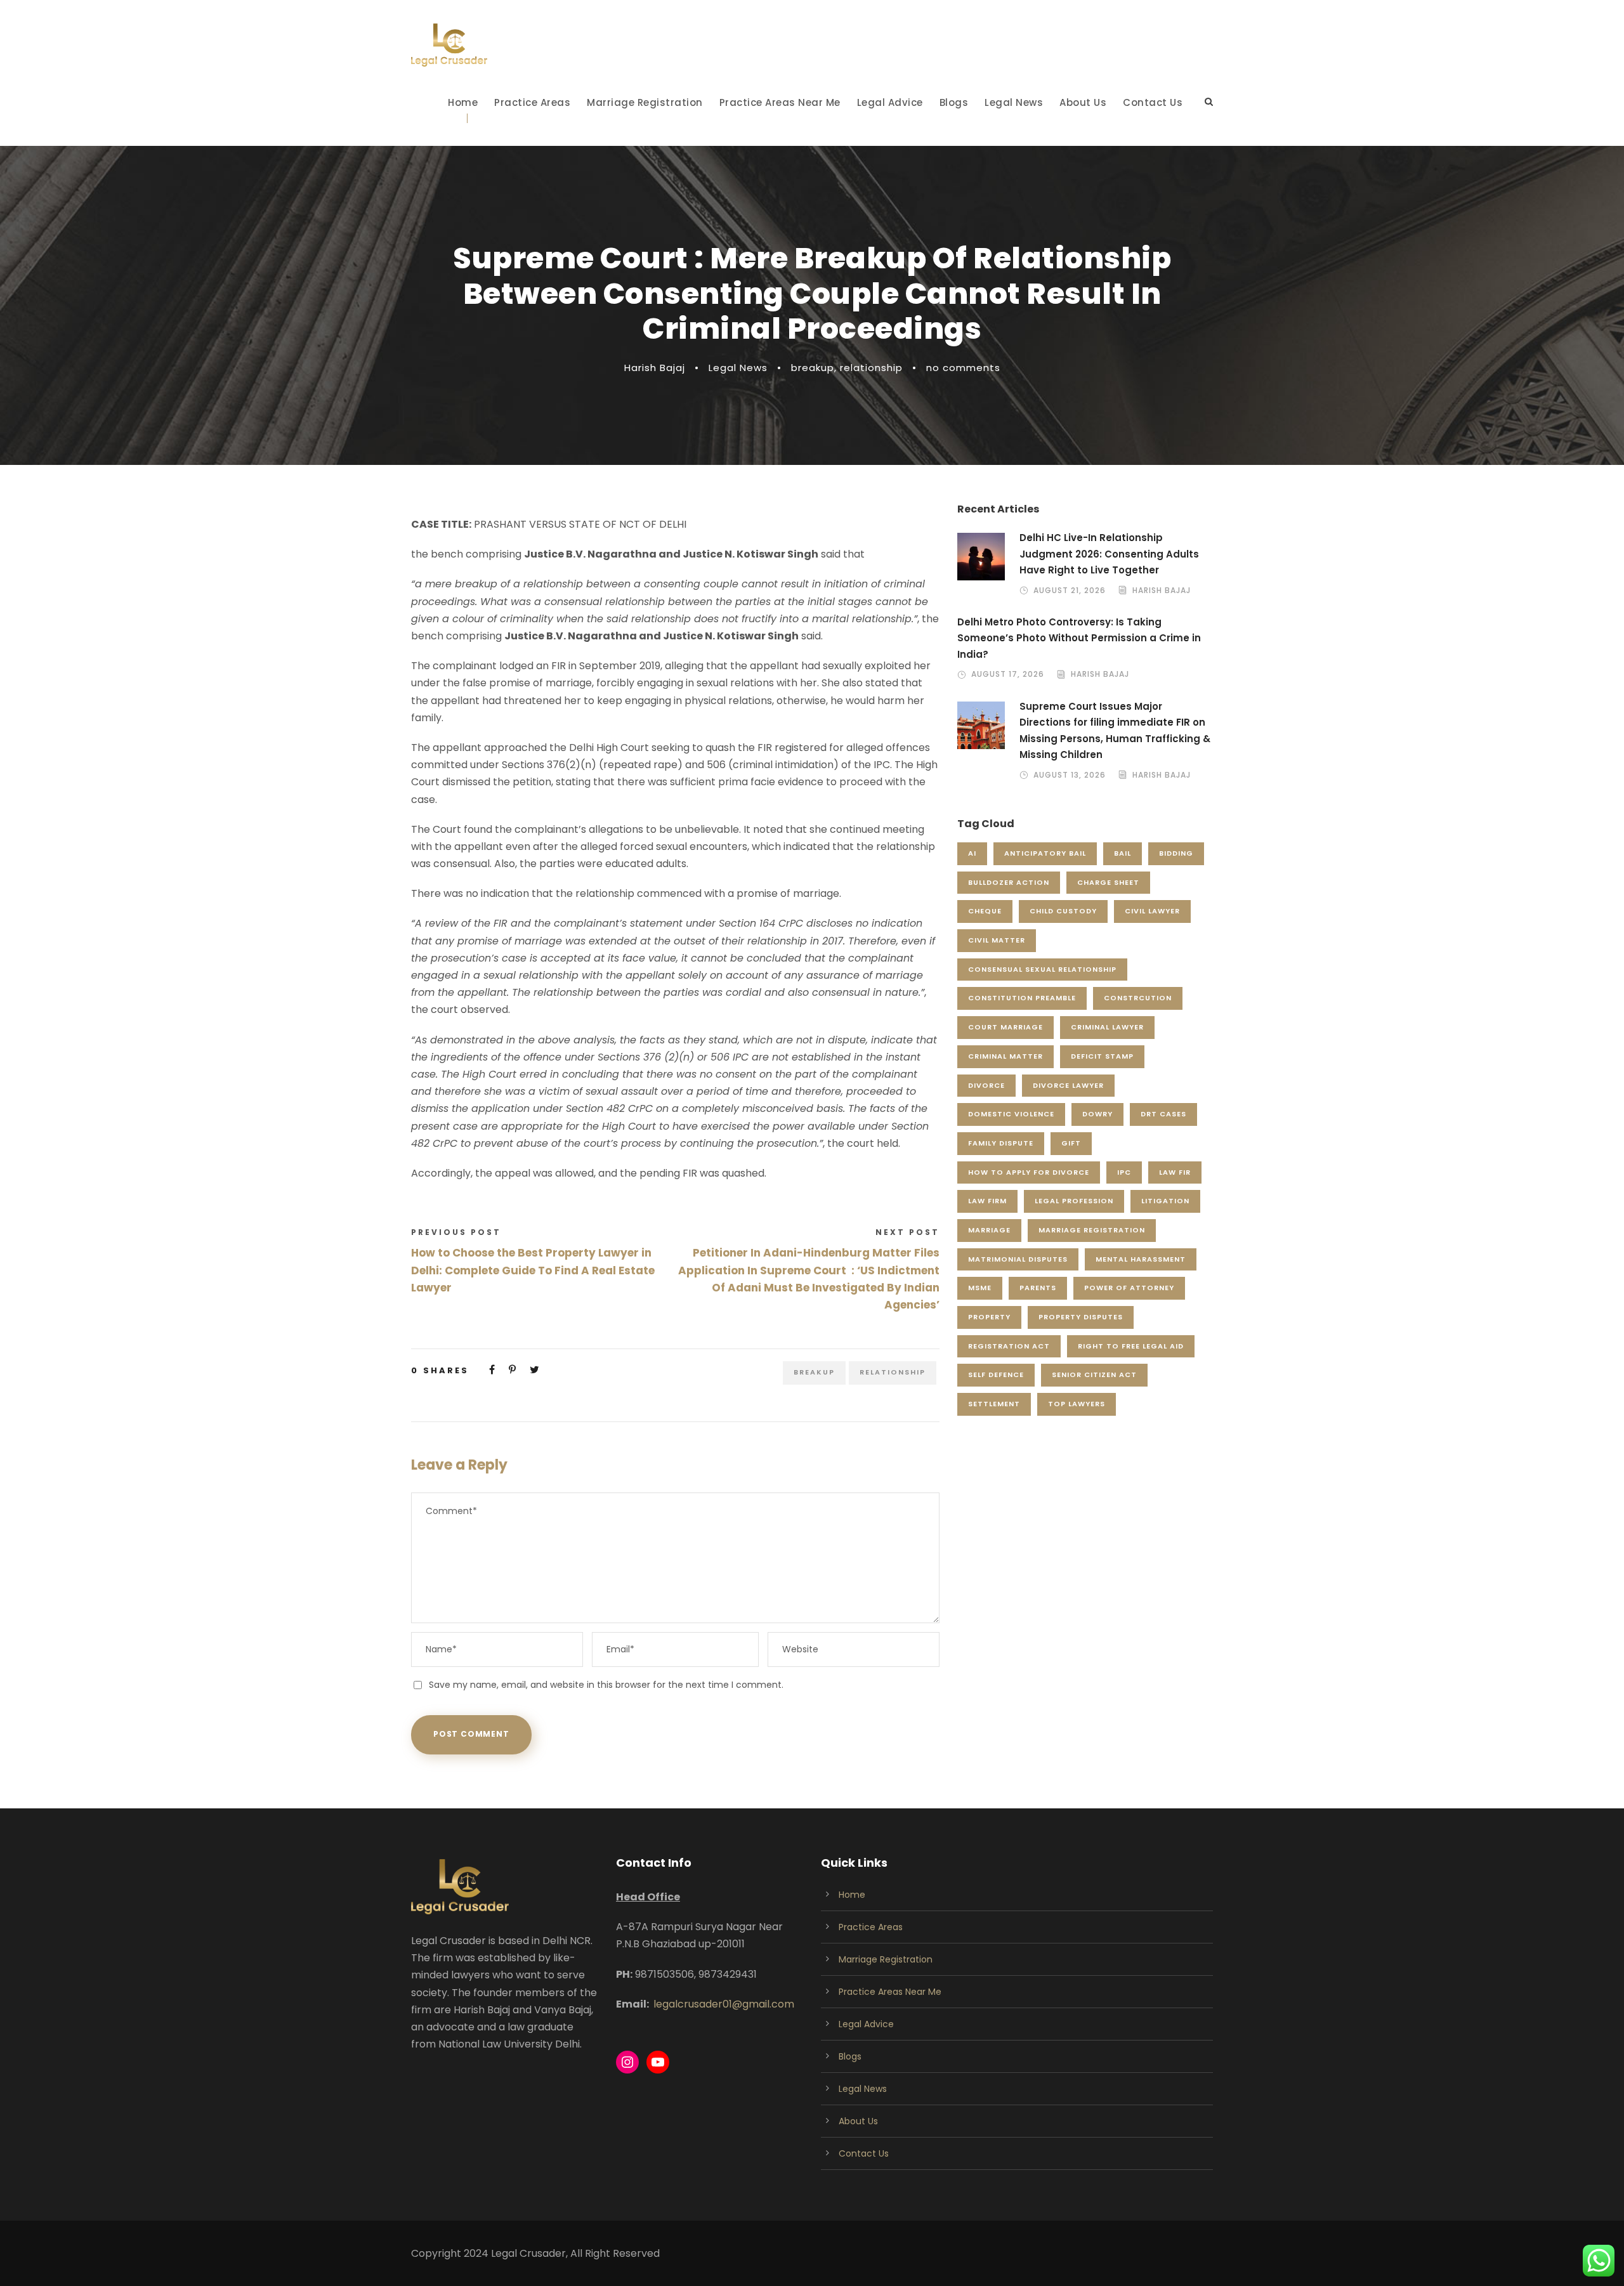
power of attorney (1129, 1288)
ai (972, 853)
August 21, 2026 (1070, 590)
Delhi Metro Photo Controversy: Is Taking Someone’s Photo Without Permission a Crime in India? (1079, 638)
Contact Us (1153, 102)
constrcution (1138, 998)
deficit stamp (1102, 1056)
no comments (963, 368)
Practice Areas (532, 102)
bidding (1176, 853)
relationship (871, 368)
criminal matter (1005, 1056)
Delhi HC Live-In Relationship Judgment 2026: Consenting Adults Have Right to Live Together (1109, 554)
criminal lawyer (1107, 1027)
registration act (1009, 1346)
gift (1071, 1143)
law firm (987, 1201)
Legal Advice (890, 102)
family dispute (1001, 1143)
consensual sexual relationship (1042, 969)
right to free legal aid (1131, 1346)
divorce (986, 1085)
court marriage (1005, 1027)
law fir (1175, 1172)
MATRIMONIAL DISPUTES (1018, 1259)
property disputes (1081, 1317)
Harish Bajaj (655, 368)
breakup (813, 368)
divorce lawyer (1068, 1085)
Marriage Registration (645, 102)
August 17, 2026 (1008, 674)
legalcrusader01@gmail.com (724, 2004)
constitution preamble (1022, 998)
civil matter (997, 940)
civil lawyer (1152, 911)
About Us (1083, 102)
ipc (1124, 1172)
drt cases (1163, 1114)
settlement (994, 1404)
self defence (996, 1375)
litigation (1165, 1201)
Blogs (954, 102)
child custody (1063, 911)
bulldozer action (1009, 882)
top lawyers (1077, 1404)
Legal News (1014, 102)
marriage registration (1092, 1230)
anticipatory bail (1045, 853)
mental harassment (1141, 1259)
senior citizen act (1094, 1375)
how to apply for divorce (1029, 1172)
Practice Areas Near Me (780, 102)
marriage (989, 1230)
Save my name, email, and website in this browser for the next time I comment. (606, 1685)
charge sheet (1108, 882)
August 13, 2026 (1070, 775)
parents (1038, 1288)
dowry (1097, 1114)
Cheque (985, 911)
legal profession (1074, 1201)
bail (1123, 853)
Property (989, 1317)
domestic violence (1011, 1114)
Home (463, 102)
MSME (980, 1288)
